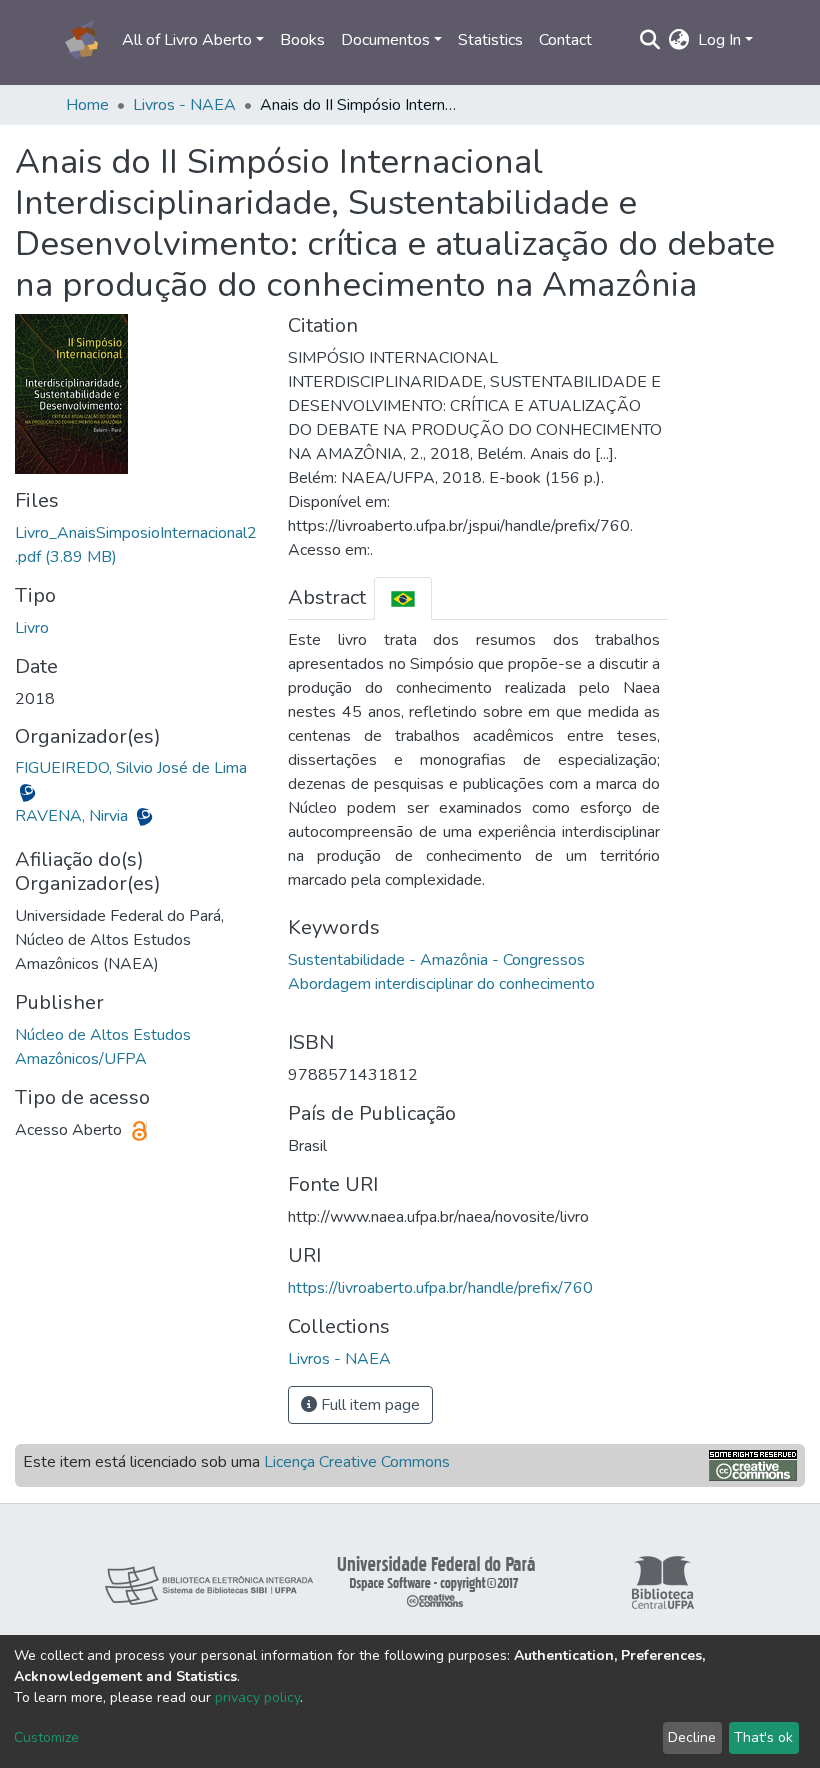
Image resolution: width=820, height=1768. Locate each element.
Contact (565, 40)
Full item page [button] (368, 1405)
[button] (679, 40)
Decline (692, 1737)
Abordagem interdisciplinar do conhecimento (441, 984)
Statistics (490, 40)
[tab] (403, 598)
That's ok (763, 1737)
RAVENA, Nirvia (73, 816)
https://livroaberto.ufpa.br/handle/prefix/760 (440, 1288)
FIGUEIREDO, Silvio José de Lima (131, 768)
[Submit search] (650, 40)
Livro (32, 628)
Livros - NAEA (184, 105)
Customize (46, 1737)
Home (87, 105)
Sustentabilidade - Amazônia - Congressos (436, 960)
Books (302, 40)
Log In (719, 40)
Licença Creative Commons (357, 1462)
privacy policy (257, 1697)
